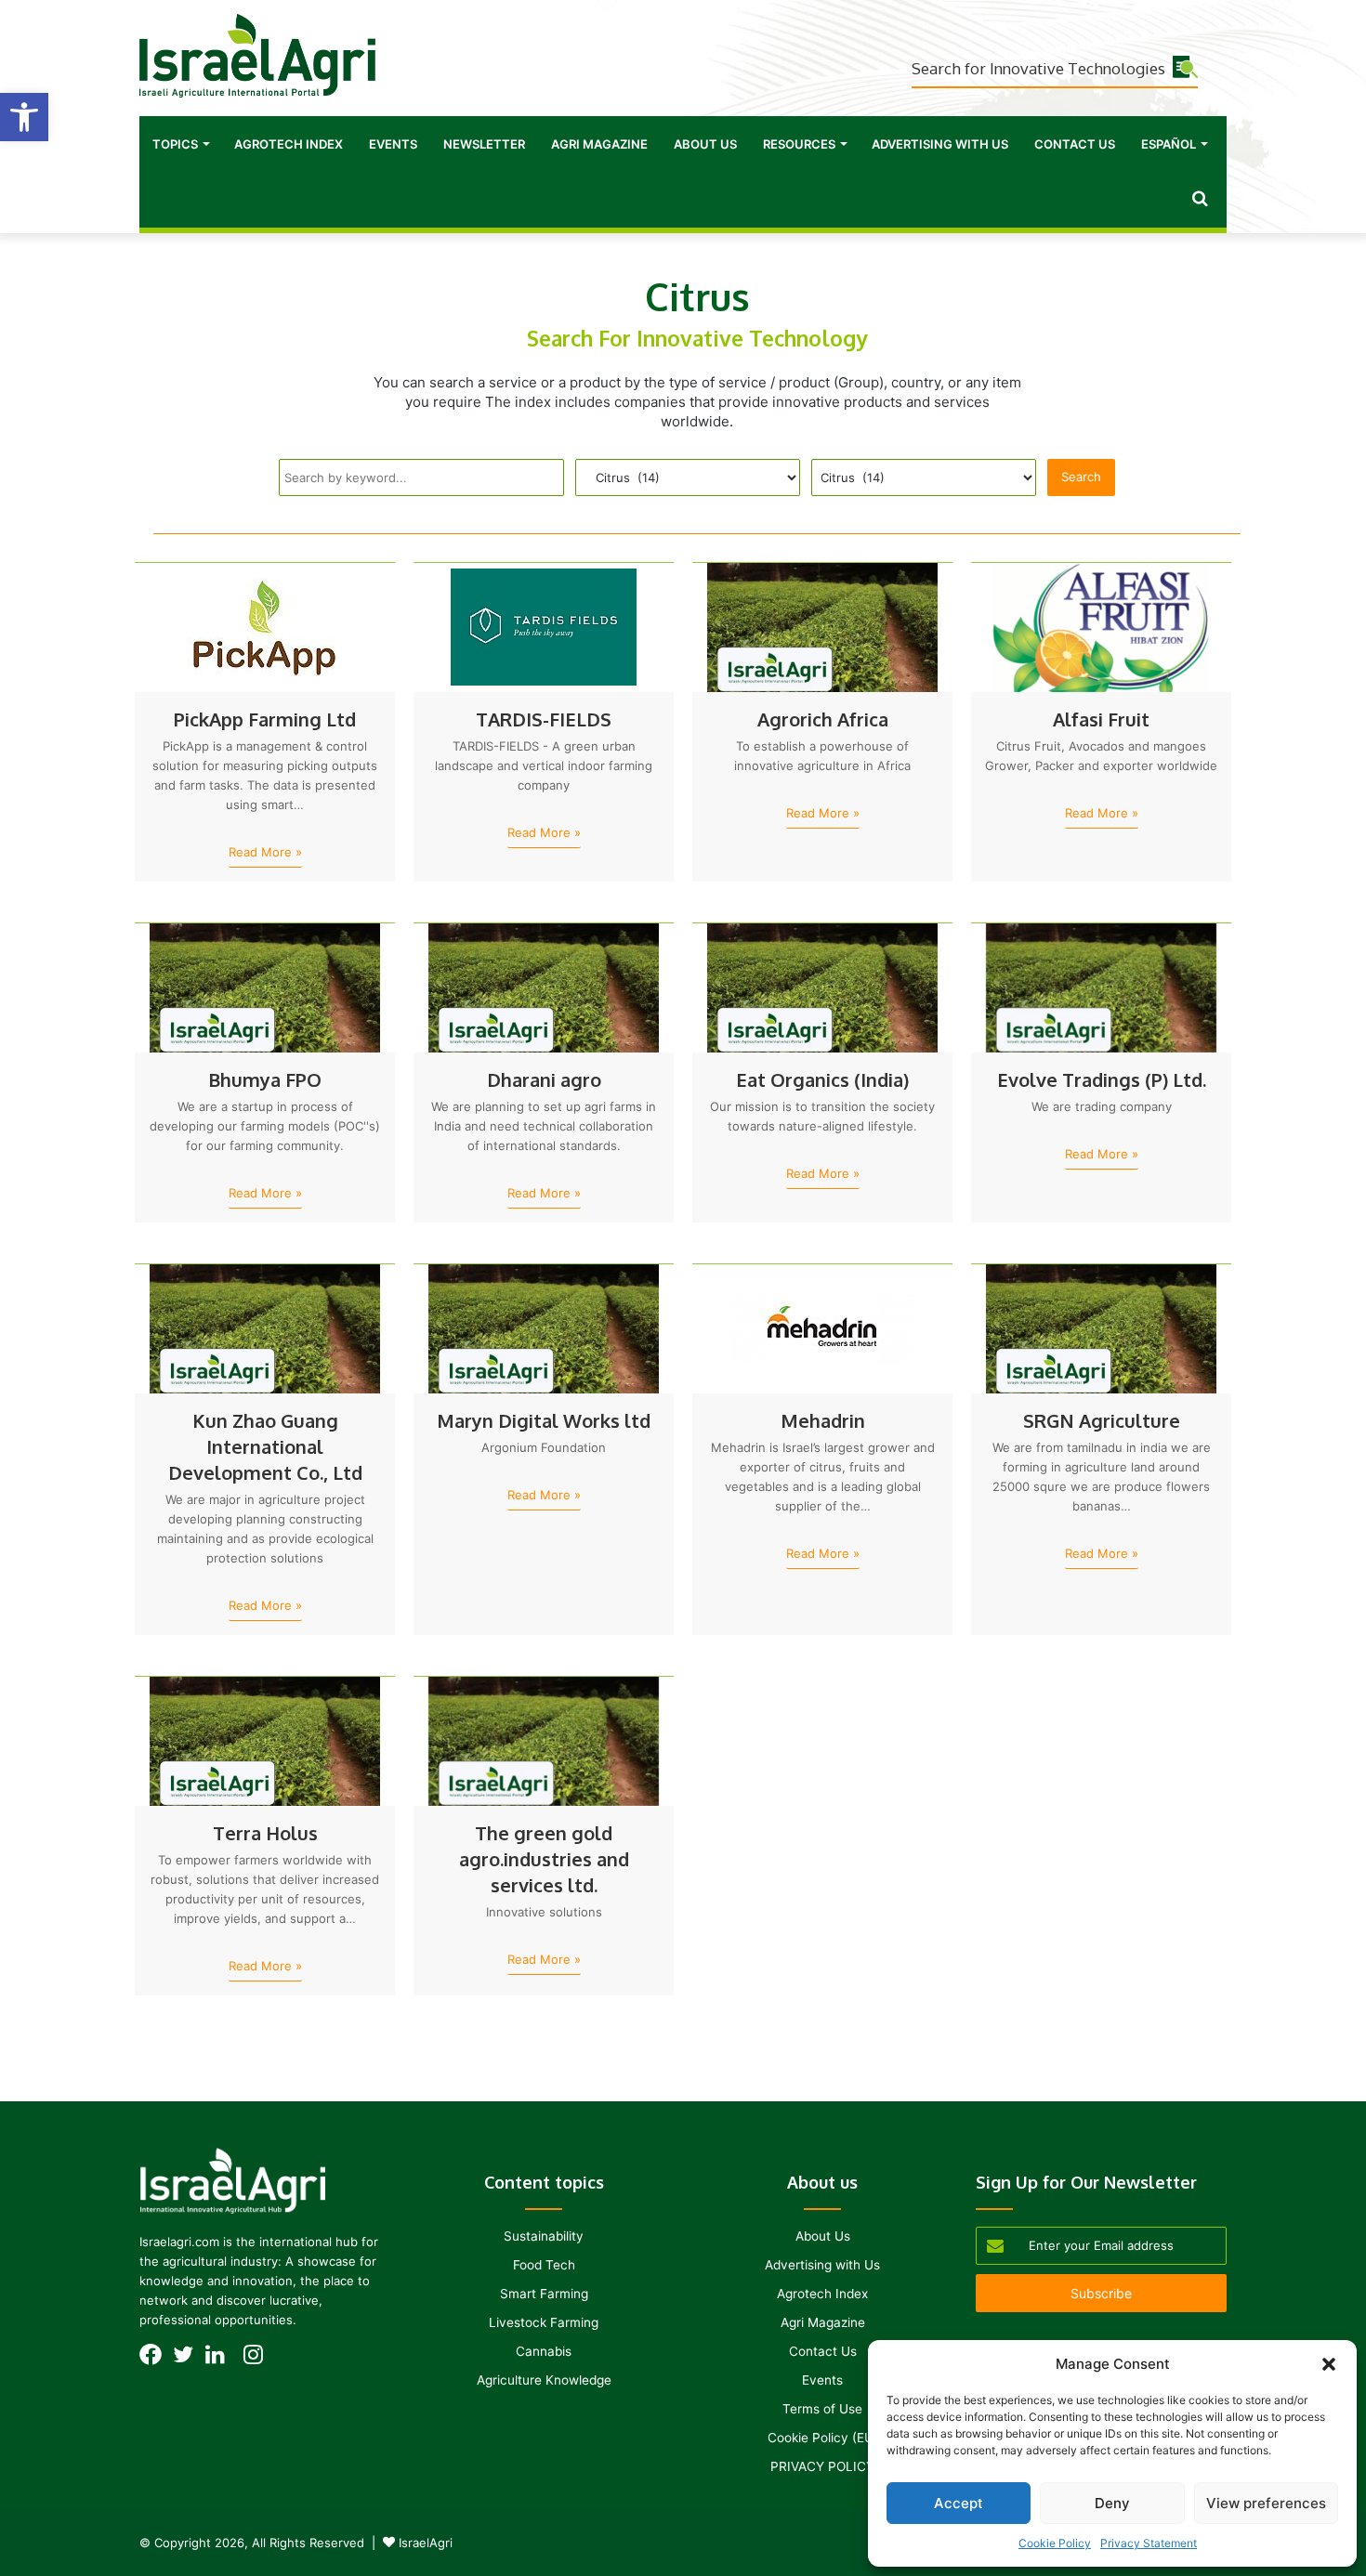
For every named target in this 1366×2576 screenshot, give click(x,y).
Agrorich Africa (823, 719)
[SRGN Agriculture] (1101, 1328)
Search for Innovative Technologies (1038, 68)
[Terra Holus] (265, 1741)
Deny (1112, 2503)
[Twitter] (188, 2360)
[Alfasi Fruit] (1101, 627)
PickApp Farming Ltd (265, 719)
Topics (175, 144)
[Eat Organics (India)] (822, 987)
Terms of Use (822, 2409)
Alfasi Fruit (1101, 719)
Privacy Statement (1149, 2543)
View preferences (1266, 2503)
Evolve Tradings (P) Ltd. (1102, 1079)
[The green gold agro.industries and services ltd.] (544, 1741)
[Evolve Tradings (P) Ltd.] (1101, 987)
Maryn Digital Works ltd (544, 1420)
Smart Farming (544, 2294)
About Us (705, 144)
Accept (959, 2503)
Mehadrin (823, 1420)
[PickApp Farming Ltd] (265, 627)
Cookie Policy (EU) (823, 2438)
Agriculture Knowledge (544, 2380)
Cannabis (544, 2351)
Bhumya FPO (265, 1079)
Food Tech (544, 2265)
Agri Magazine (599, 144)
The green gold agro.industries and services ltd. (544, 1859)
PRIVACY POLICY (822, 2466)
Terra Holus (265, 1833)
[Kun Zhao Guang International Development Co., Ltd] (265, 1328)
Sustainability (544, 2236)
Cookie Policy (1055, 2543)
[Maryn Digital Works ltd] (544, 1328)
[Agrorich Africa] (822, 627)
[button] (24, 117)
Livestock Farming (544, 2322)
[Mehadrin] (822, 1328)
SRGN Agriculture (1102, 1420)
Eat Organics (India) (822, 1079)
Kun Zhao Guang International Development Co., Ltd (265, 1446)
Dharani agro (544, 1079)
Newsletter (484, 144)
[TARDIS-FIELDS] (544, 627)
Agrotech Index (289, 144)
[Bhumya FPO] (265, 987)
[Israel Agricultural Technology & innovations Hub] (257, 56)
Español (1169, 144)
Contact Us (1075, 144)
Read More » (265, 852)
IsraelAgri (426, 2543)
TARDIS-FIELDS (544, 719)
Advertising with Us (940, 144)
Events (393, 144)
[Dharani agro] (544, 987)
